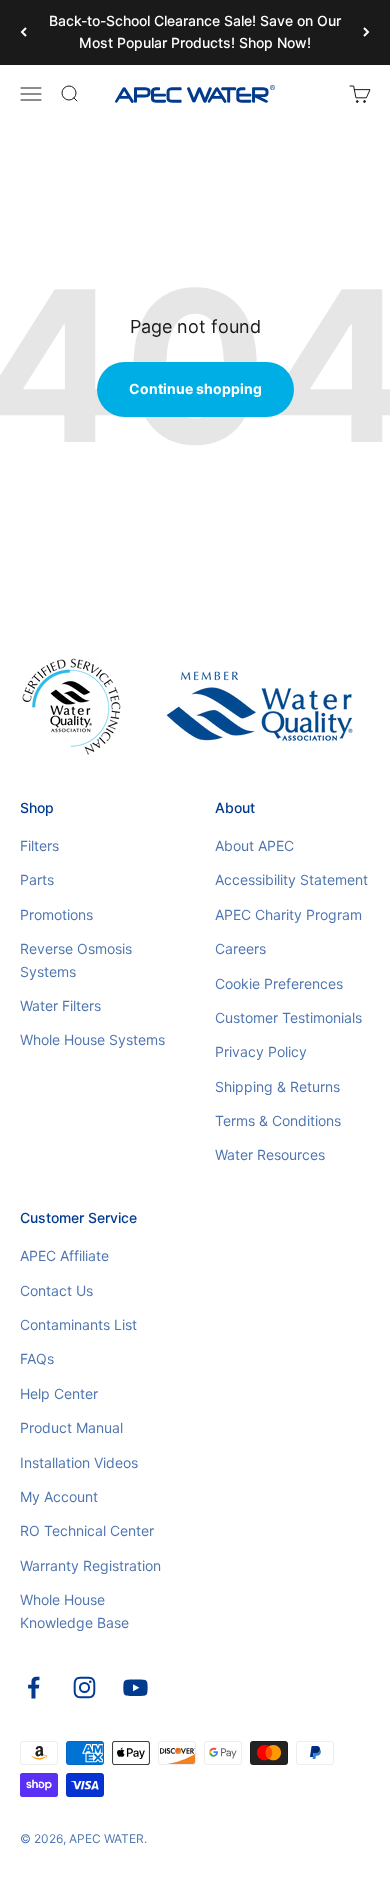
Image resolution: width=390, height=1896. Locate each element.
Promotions (56, 914)
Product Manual (71, 1427)
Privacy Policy (261, 1051)
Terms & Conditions (278, 1120)
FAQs (37, 1358)
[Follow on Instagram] (84, 1687)
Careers (240, 948)
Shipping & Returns (277, 1086)
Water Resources (270, 1154)
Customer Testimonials (288, 1017)
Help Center (59, 1393)
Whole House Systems (92, 1039)
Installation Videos (79, 1462)
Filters (39, 845)
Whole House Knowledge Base (74, 1610)
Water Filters (60, 1005)
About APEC (254, 845)
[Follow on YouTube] (135, 1687)
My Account (59, 1496)
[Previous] (23, 32)
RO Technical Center (87, 1530)
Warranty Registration (90, 1565)
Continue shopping (195, 388)
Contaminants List (78, 1324)
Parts (37, 879)
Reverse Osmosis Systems (76, 959)
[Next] (366, 32)
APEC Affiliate (64, 1255)
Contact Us (56, 1290)
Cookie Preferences (279, 983)
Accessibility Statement (291, 879)
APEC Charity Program (288, 914)
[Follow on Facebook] (33, 1687)
